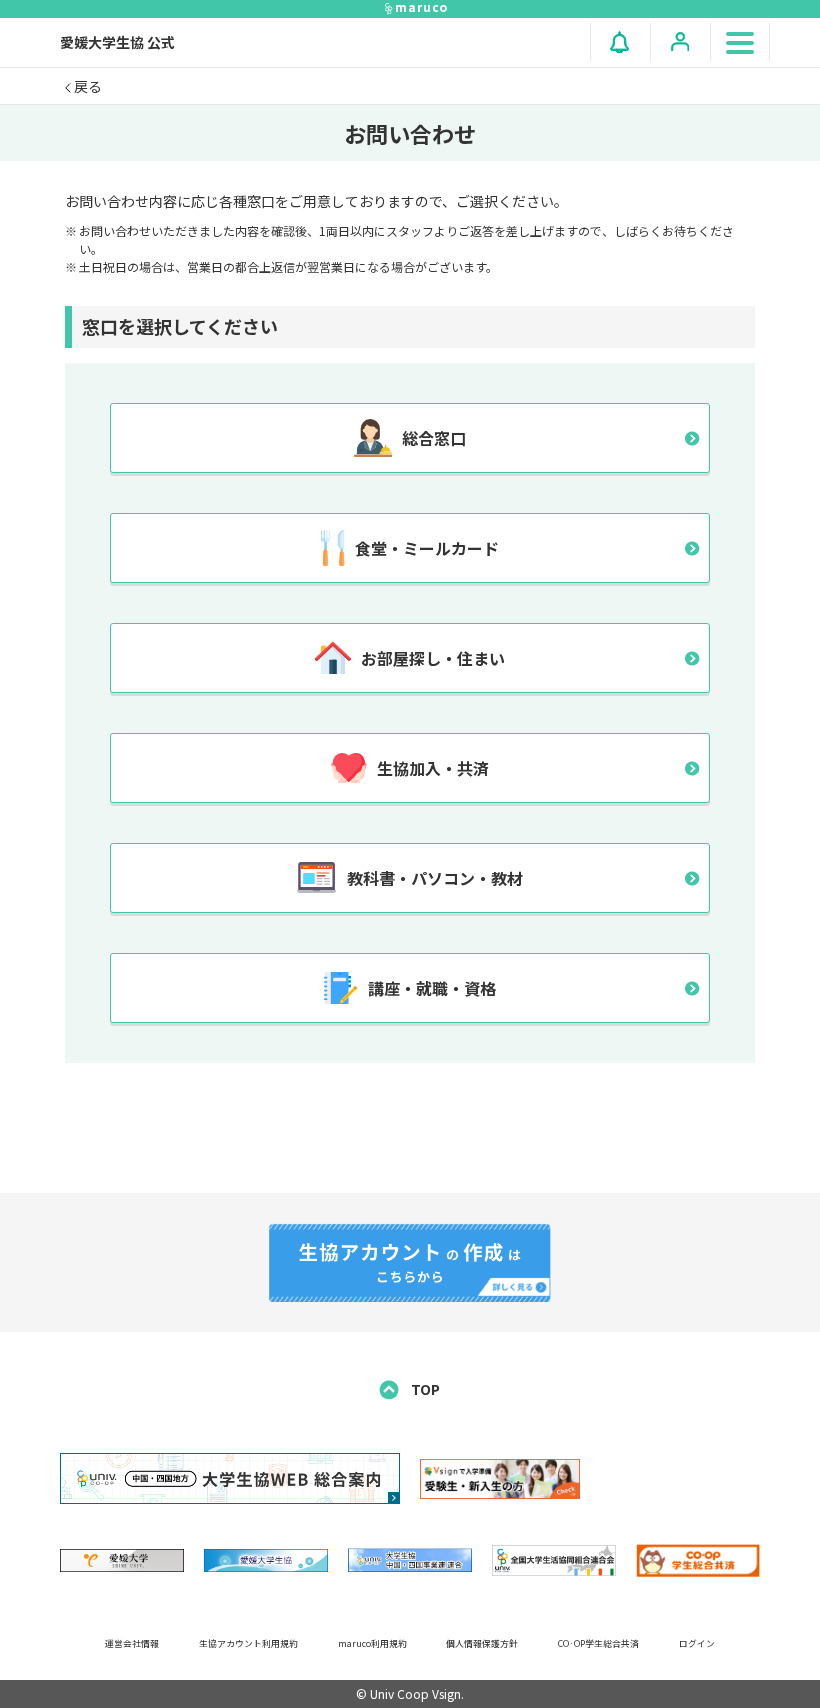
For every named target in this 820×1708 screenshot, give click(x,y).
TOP (424, 1389)
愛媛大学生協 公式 (117, 42)
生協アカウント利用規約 (248, 1643)
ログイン (697, 1643)
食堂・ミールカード (427, 548)
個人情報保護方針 (482, 1643)
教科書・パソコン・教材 (435, 878)
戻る (86, 86)
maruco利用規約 (372, 1643)
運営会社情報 (132, 1643)
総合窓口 (434, 438)
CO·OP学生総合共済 (598, 1643)
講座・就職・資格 (432, 988)
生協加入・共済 (433, 768)
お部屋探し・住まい (433, 658)
